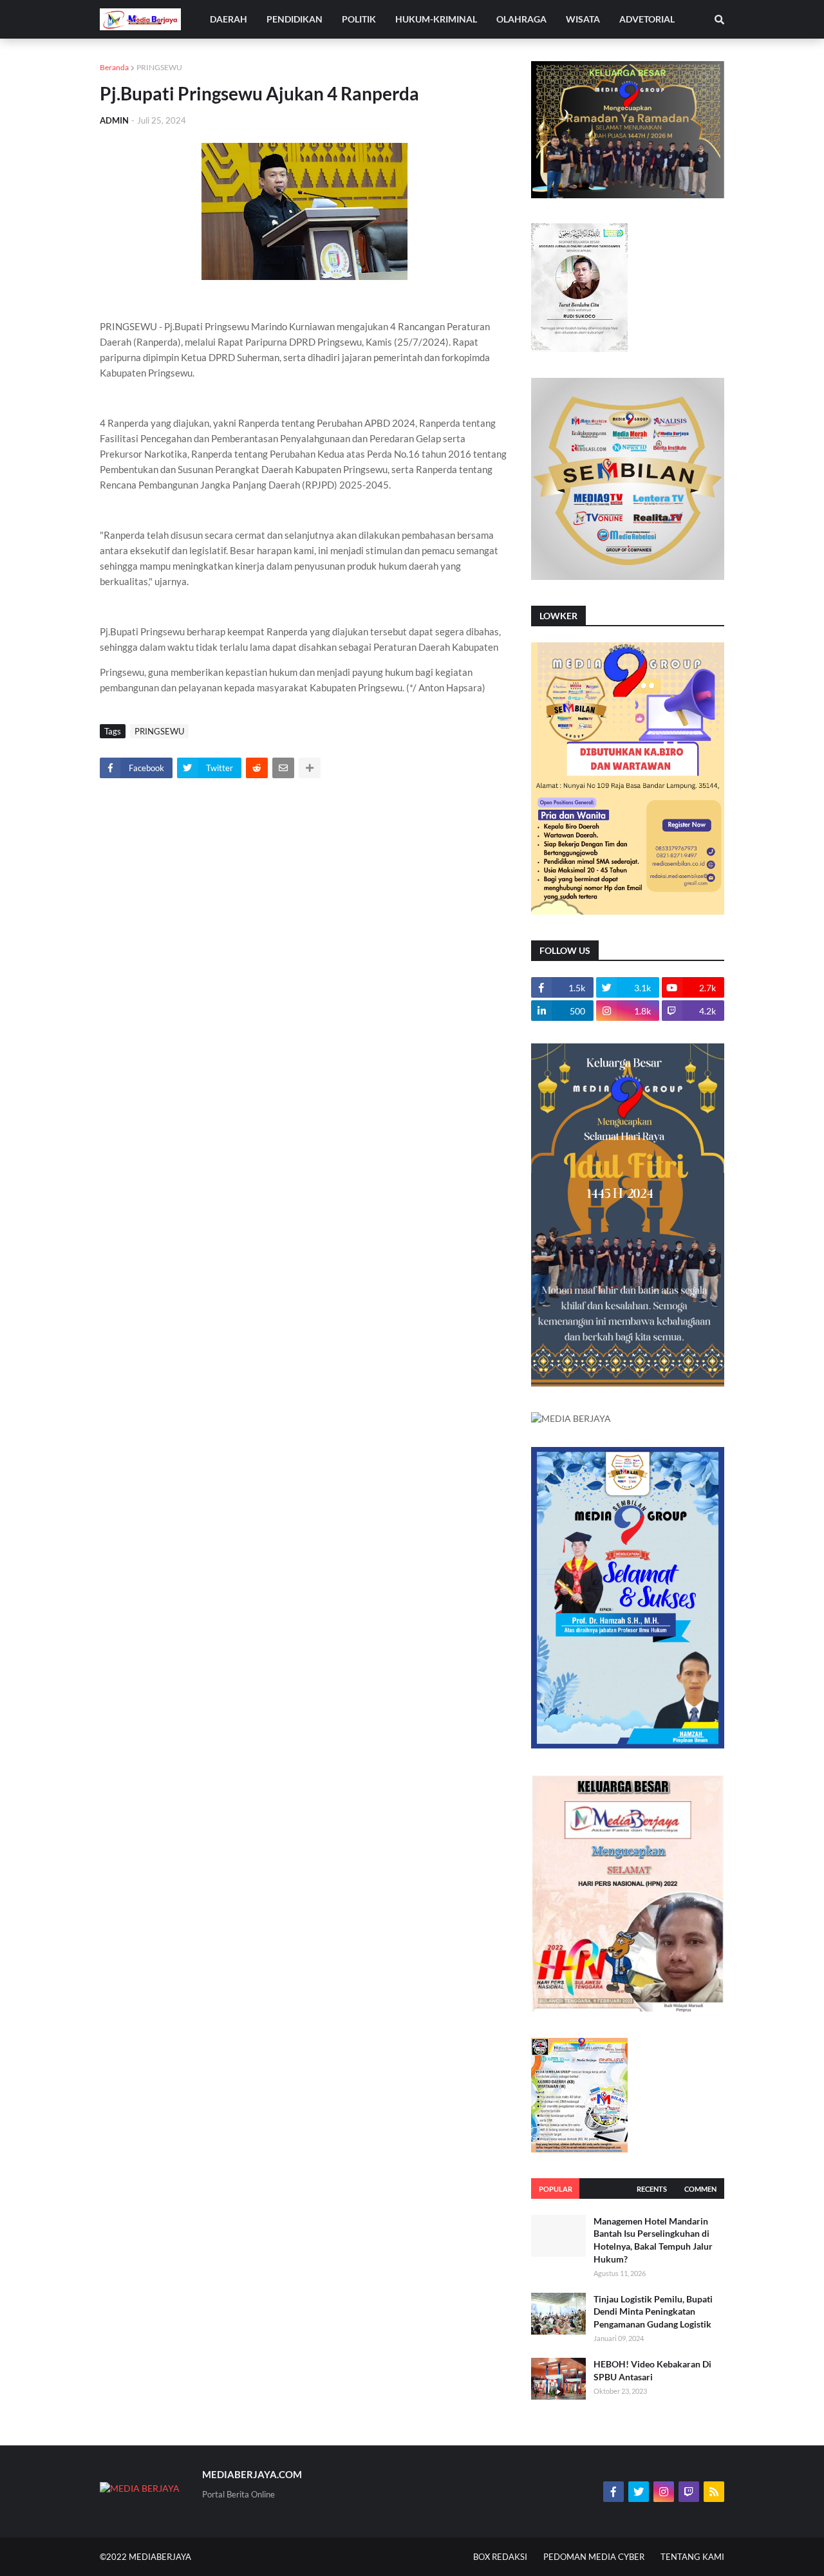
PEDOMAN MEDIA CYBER (594, 2557)
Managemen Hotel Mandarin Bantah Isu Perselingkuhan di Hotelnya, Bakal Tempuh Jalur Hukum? (653, 2240)
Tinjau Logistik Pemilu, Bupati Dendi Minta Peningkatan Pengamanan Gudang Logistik (653, 2311)
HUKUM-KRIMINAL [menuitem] (436, 19)
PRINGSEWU (159, 67)
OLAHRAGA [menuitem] (521, 19)
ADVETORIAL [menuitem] (647, 19)
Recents (652, 2189)
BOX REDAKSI (500, 2557)
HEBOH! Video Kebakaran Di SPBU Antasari (652, 2370)
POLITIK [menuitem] (359, 19)
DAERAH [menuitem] (229, 19)
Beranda (114, 67)
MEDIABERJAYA (160, 2557)
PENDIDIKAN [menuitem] (295, 19)
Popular (556, 2189)
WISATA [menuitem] (583, 19)
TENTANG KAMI (692, 2557)
